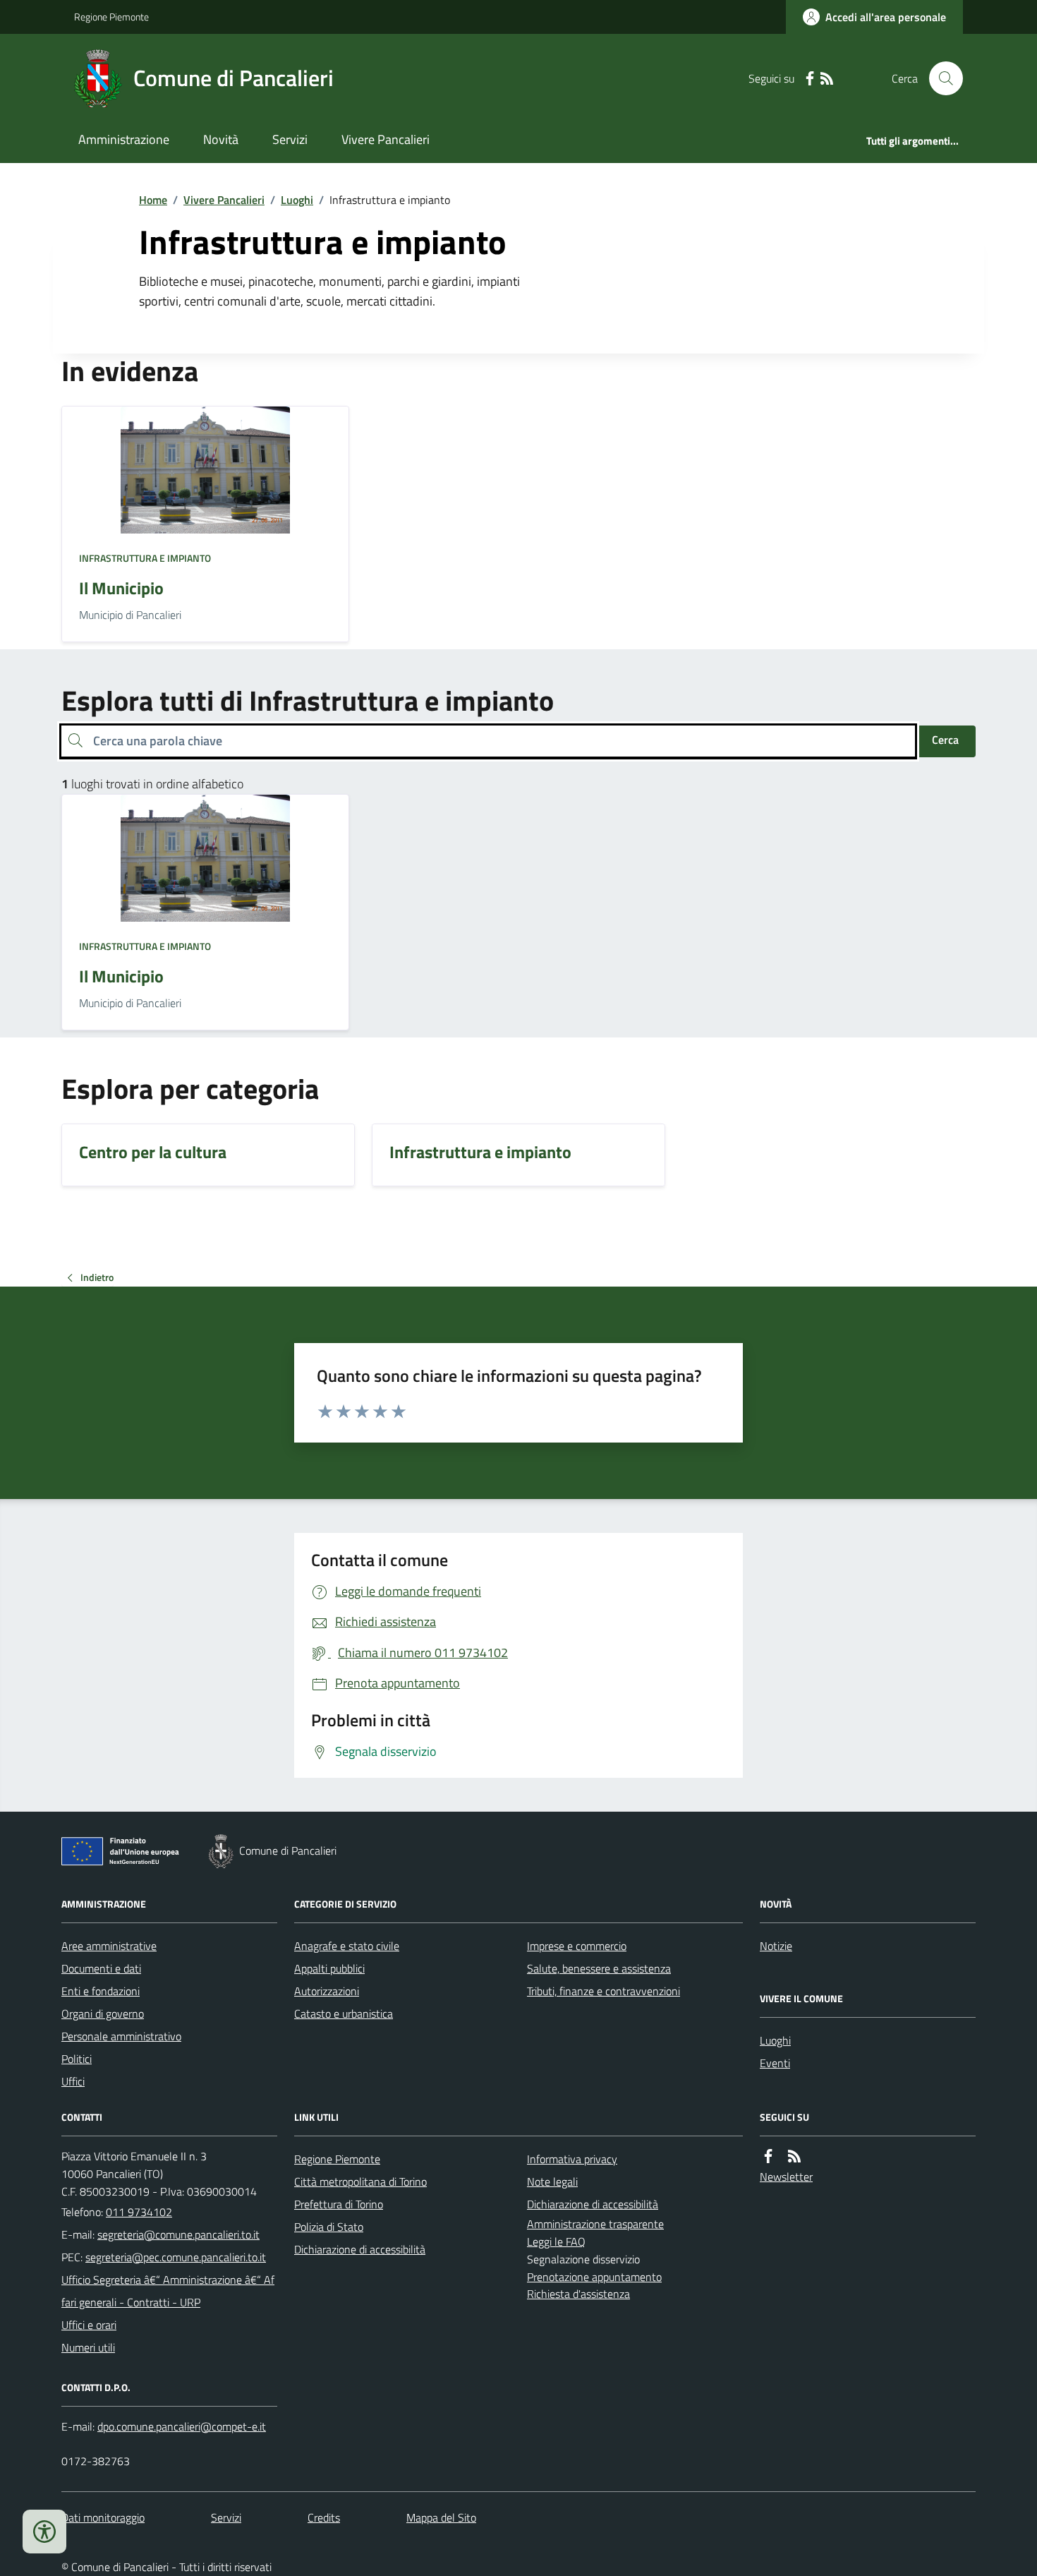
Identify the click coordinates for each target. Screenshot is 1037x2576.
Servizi (290, 139)
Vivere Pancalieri (386, 139)
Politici (77, 2059)
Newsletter (786, 2177)
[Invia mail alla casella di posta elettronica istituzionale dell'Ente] (178, 2234)
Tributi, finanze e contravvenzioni (604, 1991)
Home (153, 200)
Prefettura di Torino (339, 2204)
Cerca (945, 740)
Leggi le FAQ (556, 2241)
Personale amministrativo (121, 2036)
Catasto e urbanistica (344, 2014)
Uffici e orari (89, 2325)
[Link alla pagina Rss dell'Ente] (794, 2156)
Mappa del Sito (441, 2517)
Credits (324, 2517)
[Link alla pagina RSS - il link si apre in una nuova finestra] (827, 79)
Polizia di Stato (329, 2227)
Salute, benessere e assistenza (599, 1968)
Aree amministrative (109, 1946)
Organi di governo (103, 2014)
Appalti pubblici (329, 1968)
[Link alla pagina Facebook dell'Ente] (768, 2156)
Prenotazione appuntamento (594, 2277)
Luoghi (297, 200)
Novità (221, 139)
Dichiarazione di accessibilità (360, 2249)
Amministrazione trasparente (595, 2224)
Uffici (73, 2081)
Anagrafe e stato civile (347, 1946)
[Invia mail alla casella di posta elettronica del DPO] (182, 2427)
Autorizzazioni (327, 1991)
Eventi (775, 2063)
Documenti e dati (101, 1968)
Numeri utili (88, 2347)
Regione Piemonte (111, 17)
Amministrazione (124, 139)
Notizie (776, 1946)
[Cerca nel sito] (940, 78)
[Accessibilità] (44, 2532)
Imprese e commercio (577, 1946)
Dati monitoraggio (103, 2517)
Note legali (552, 2181)
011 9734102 (139, 2212)
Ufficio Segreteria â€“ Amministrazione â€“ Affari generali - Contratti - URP (168, 2291)
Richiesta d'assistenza (578, 2294)
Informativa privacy (572, 2159)
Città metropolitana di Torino (360, 2181)
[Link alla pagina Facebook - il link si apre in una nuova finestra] (810, 79)
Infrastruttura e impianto (145, 558)
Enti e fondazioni (101, 1991)
